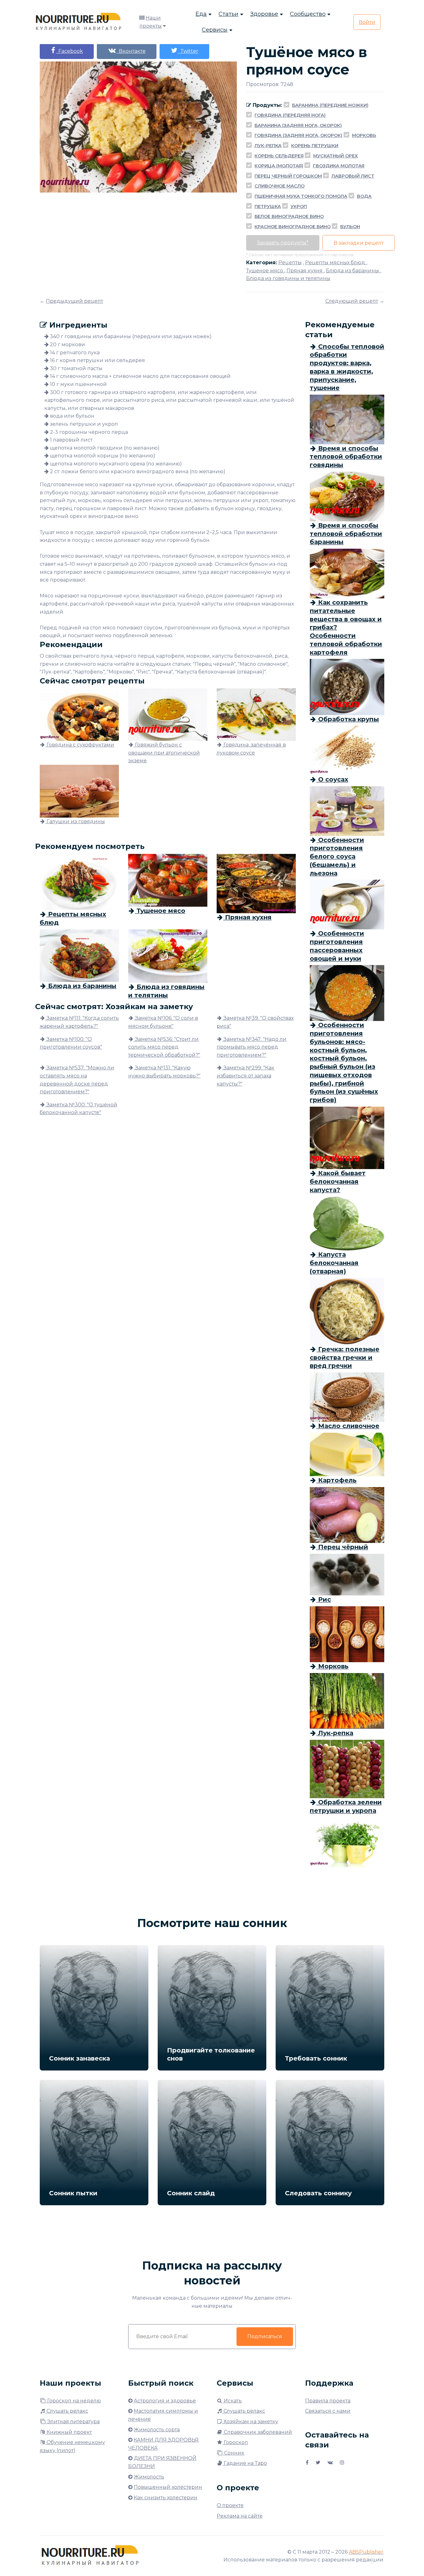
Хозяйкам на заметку (250, 2422)
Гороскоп (235, 2442)
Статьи (228, 14)
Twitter (188, 51)
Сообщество (308, 14)
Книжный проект (69, 2432)
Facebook (69, 51)
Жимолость (149, 2477)
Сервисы (215, 30)
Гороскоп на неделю (73, 2401)
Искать (232, 2401)
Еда (201, 14)
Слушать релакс (67, 2411)
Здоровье (264, 14)
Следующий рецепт (352, 301)
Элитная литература (73, 2422)
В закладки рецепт (359, 243)
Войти (367, 22)
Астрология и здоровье (165, 2401)
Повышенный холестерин (168, 2487)
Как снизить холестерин (166, 2498)
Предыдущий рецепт (74, 301)
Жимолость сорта (157, 2430)
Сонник (234, 2453)
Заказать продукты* (283, 243)
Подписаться (265, 2336)
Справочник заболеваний (257, 2432)
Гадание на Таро (245, 2463)
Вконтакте (131, 51)
